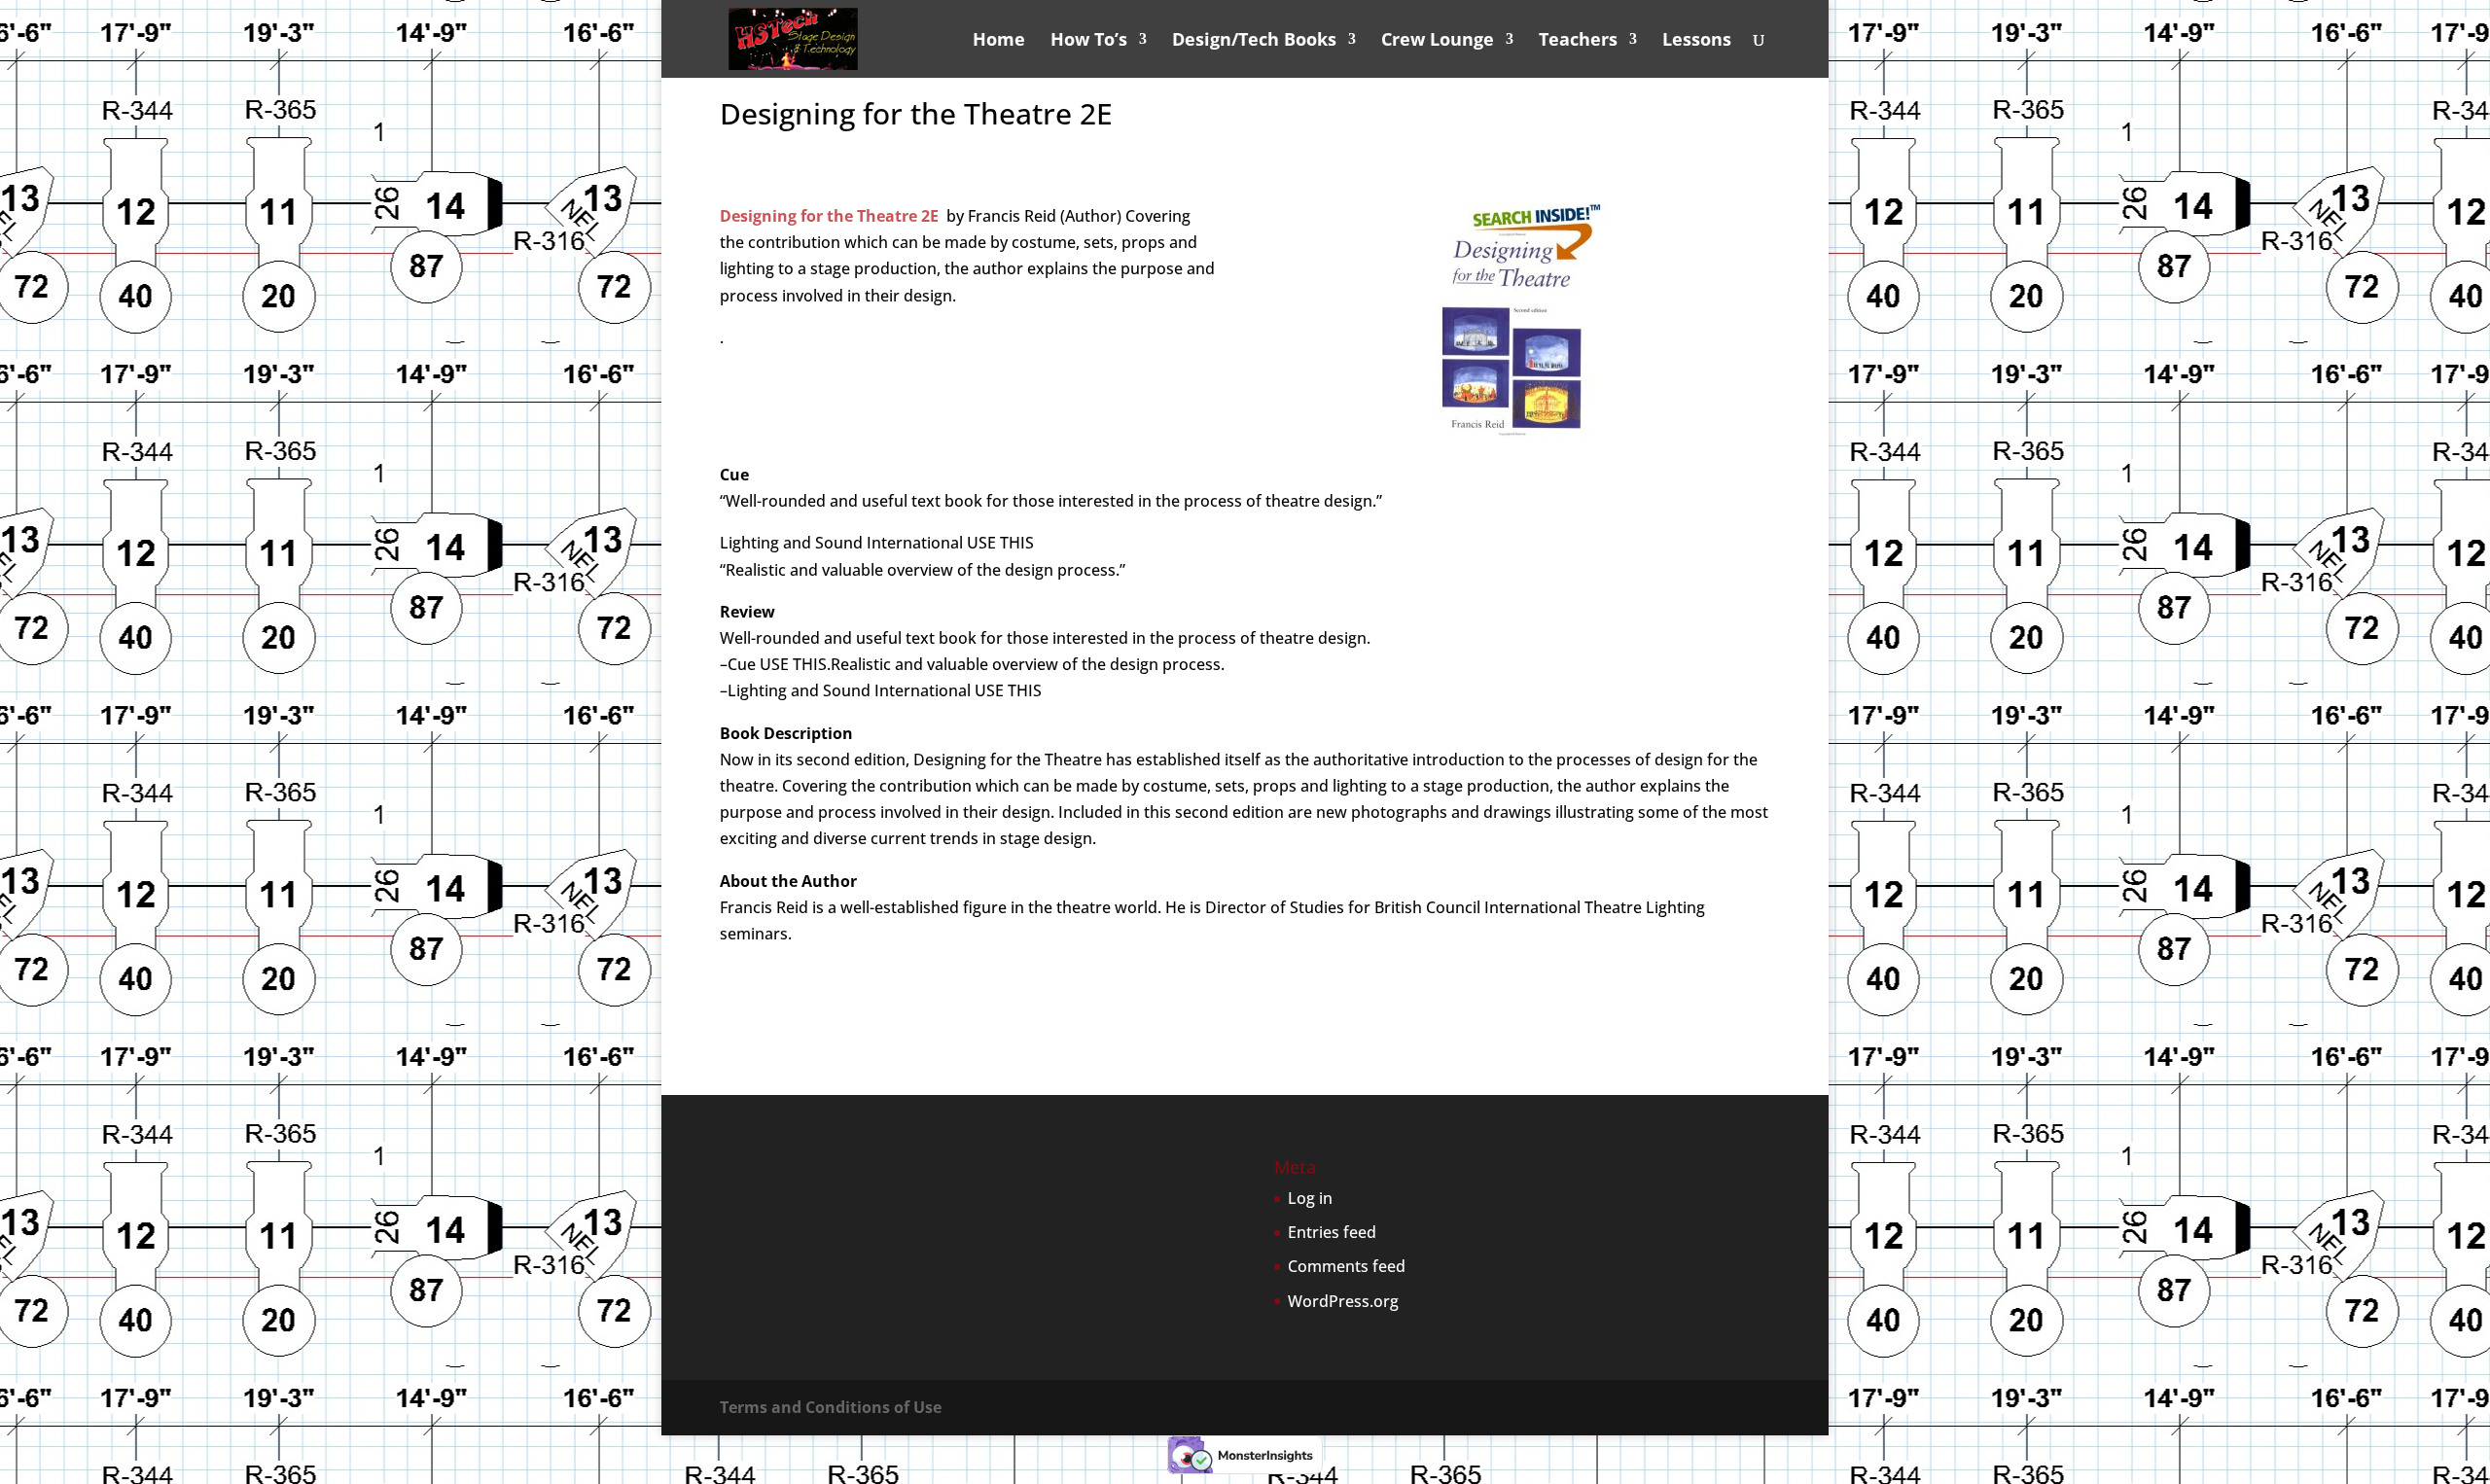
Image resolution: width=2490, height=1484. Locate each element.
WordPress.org (1343, 1301)
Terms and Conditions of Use (831, 1407)
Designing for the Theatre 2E (829, 216)
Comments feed (1347, 1266)
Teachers (1578, 41)
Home (999, 41)
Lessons (1697, 41)
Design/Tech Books (1254, 41)
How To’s (1089, 41)
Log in (1310, 1198)
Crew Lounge (1438, 41)
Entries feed (1332, 1232)
